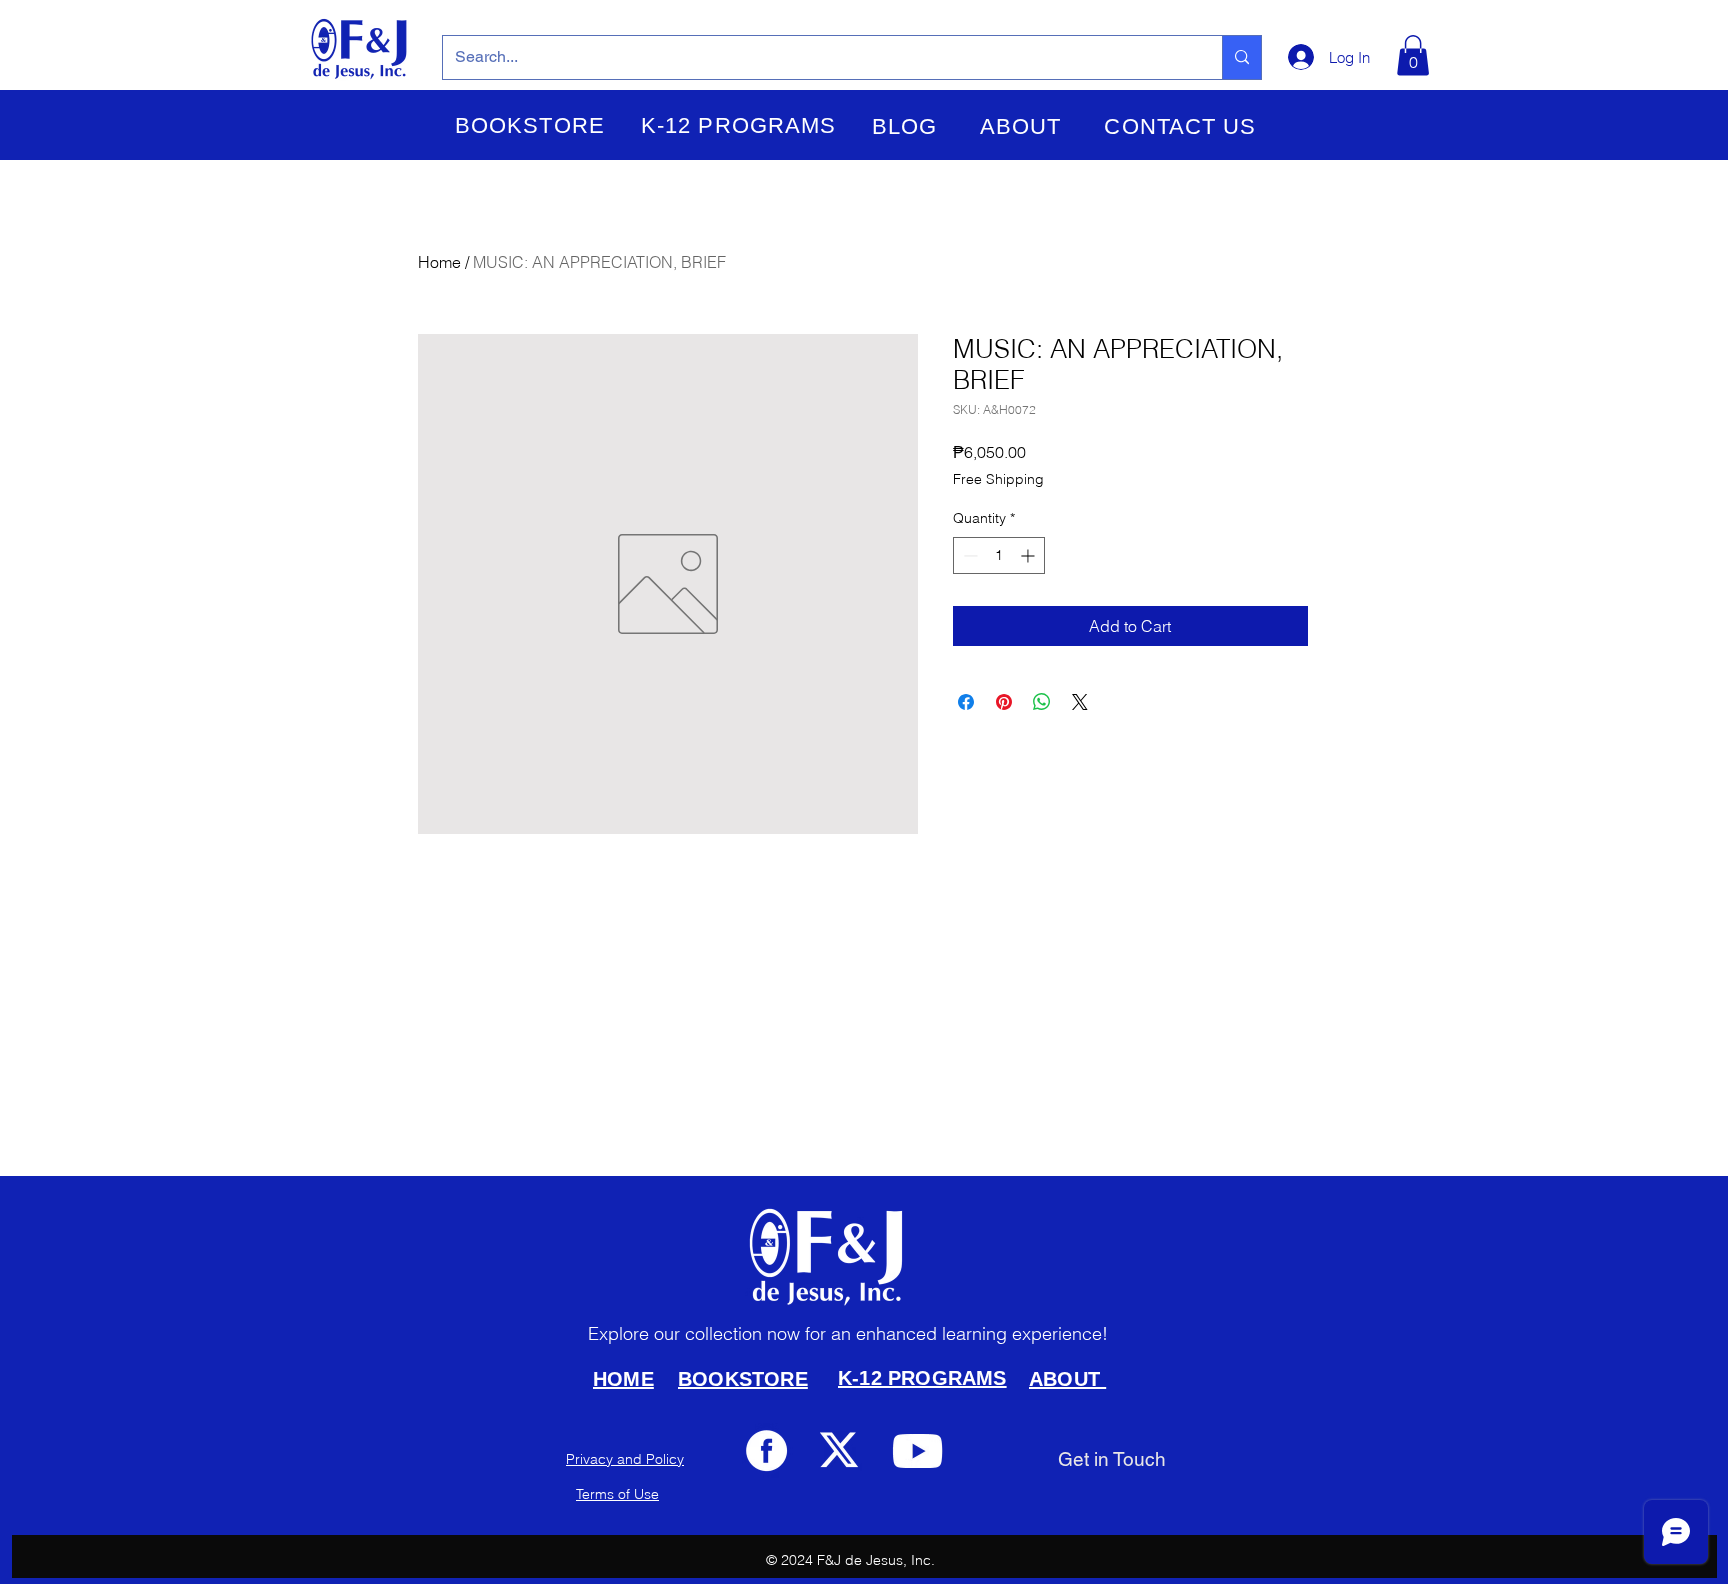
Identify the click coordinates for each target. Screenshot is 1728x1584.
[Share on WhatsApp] (1042, 702)
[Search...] (1241, 57)
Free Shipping (998, 479)
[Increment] (1029, 555)
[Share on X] (1080, 702)
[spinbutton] (999, 555)
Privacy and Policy (625, 1459)
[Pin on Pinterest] (1004, 702)
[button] (530, 126)
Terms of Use (617, 1494)
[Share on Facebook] (966, 702)
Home (439, 262)
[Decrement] (968, 555)
